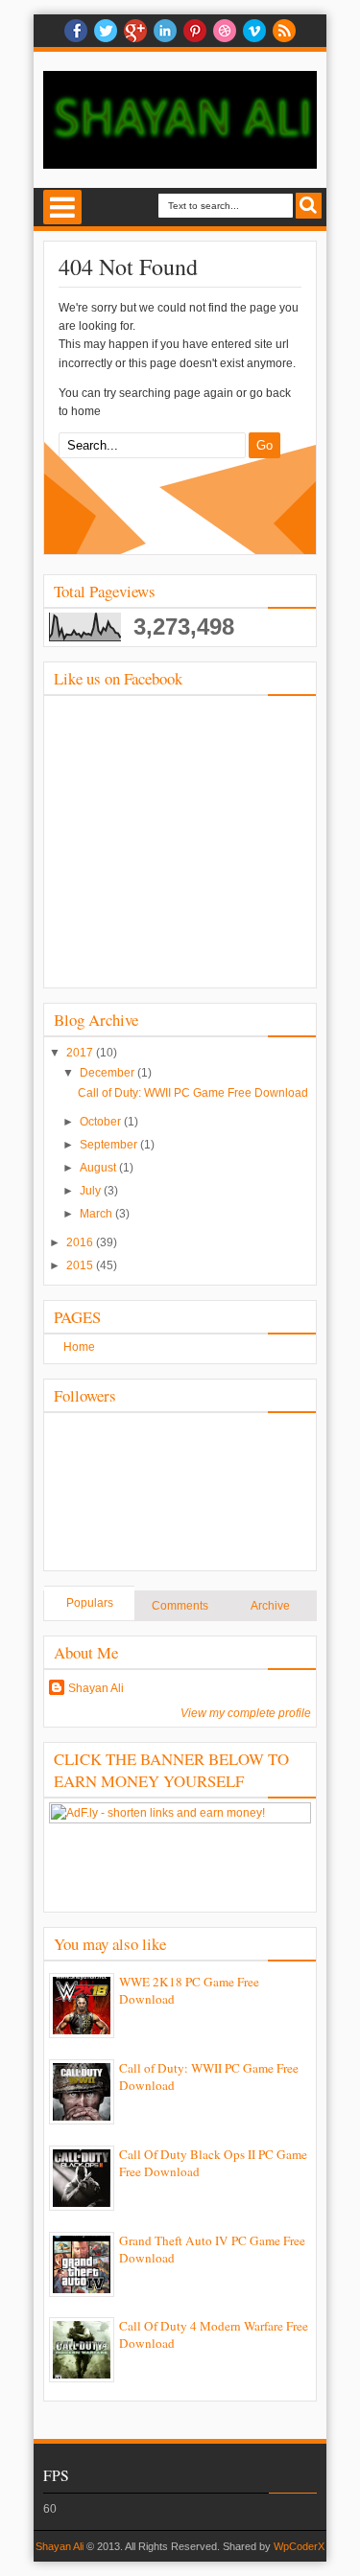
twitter (106, 31)
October (102, 1122)
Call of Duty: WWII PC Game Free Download (193, 1093)
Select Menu (62, 207)
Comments (180, 1606)
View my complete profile (246, 1713)
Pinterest (195, 31)
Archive (270, 1606)
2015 (81, 1265)
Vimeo (254, 31)
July (92, 1191)
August (99, 1168)
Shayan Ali (96, 1688)
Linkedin (165, 31)
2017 (81, 1053)
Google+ (135, 31)
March (97, 1214)
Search (309, 206)
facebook (76, 31)
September (110, 1145)
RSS (284, 31)
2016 (81, 1242)
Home (79, 1347)
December (108, 1073)
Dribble (225, 31)
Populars (90, 1603)
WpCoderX (299, 2546)
